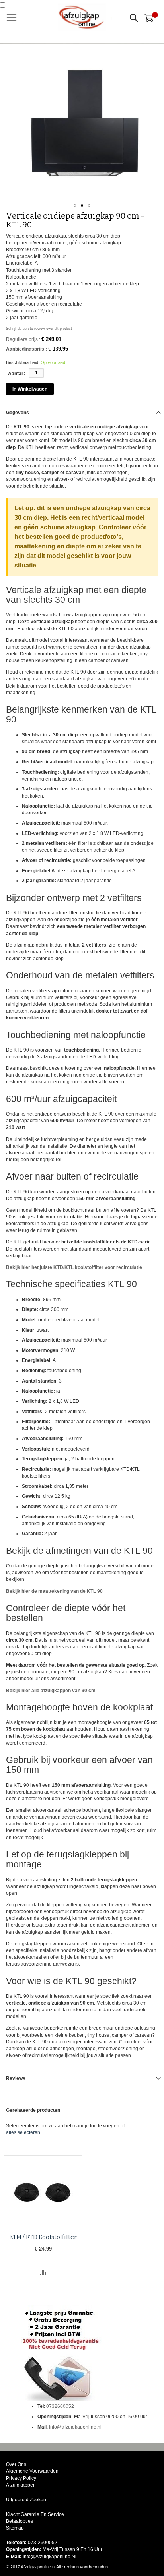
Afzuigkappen (21, 2485)
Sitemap (15, 2528)
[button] (75, 205)
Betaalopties (20, 2521)
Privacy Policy (21, 2478)
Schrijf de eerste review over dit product (39, 329)
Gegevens (18, 413)
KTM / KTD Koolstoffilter (43, 2237)
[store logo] (82, 17)
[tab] (82, 412)
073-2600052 (43, 2543)
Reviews (16, 2078)
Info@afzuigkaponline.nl (75, 2427)
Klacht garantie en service (35, 2514)
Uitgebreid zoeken (26, 2500)
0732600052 (60, 2406)
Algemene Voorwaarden (32, 2471)
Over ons (16, 2464)
